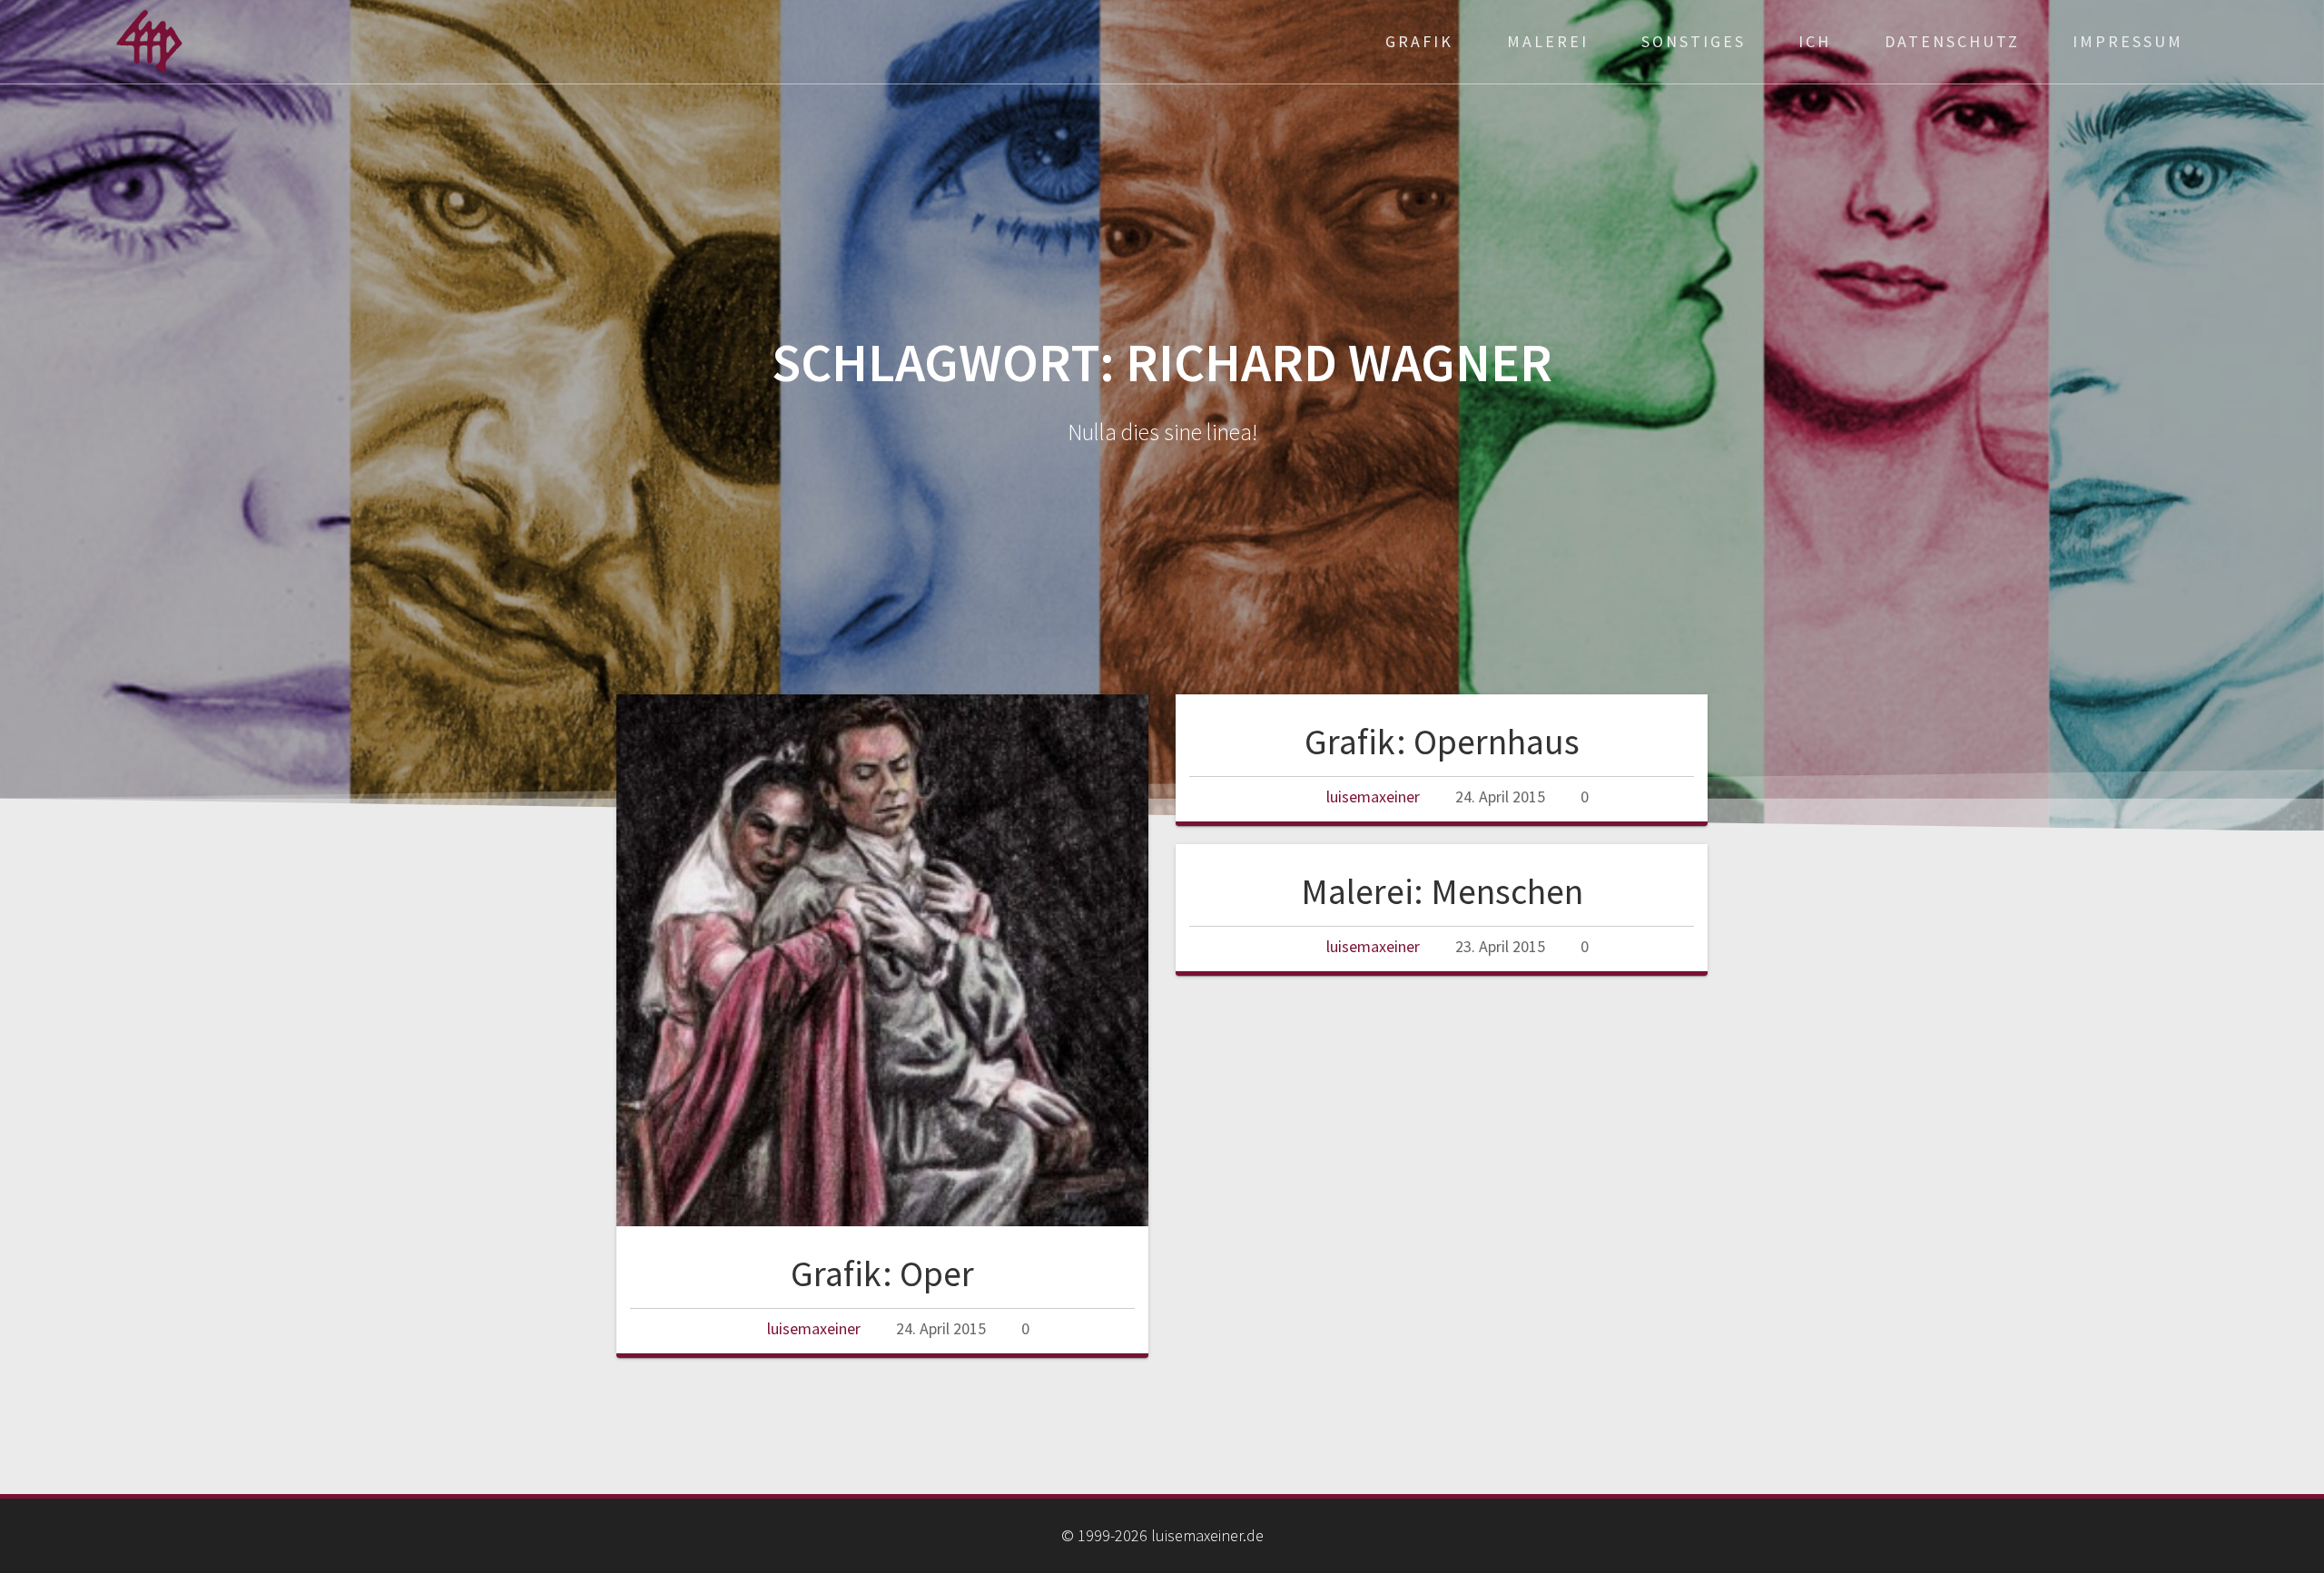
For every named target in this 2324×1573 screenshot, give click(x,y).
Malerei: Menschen (1442, 891)
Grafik (1419, 41)
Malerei (1548, 41)
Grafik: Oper (882, 1273)
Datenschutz (1952, 41)
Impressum (2128, 41)
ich (1815, 41)
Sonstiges (1694, 41)
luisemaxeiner (814, 1328)
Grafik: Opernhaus (1442, 742)
